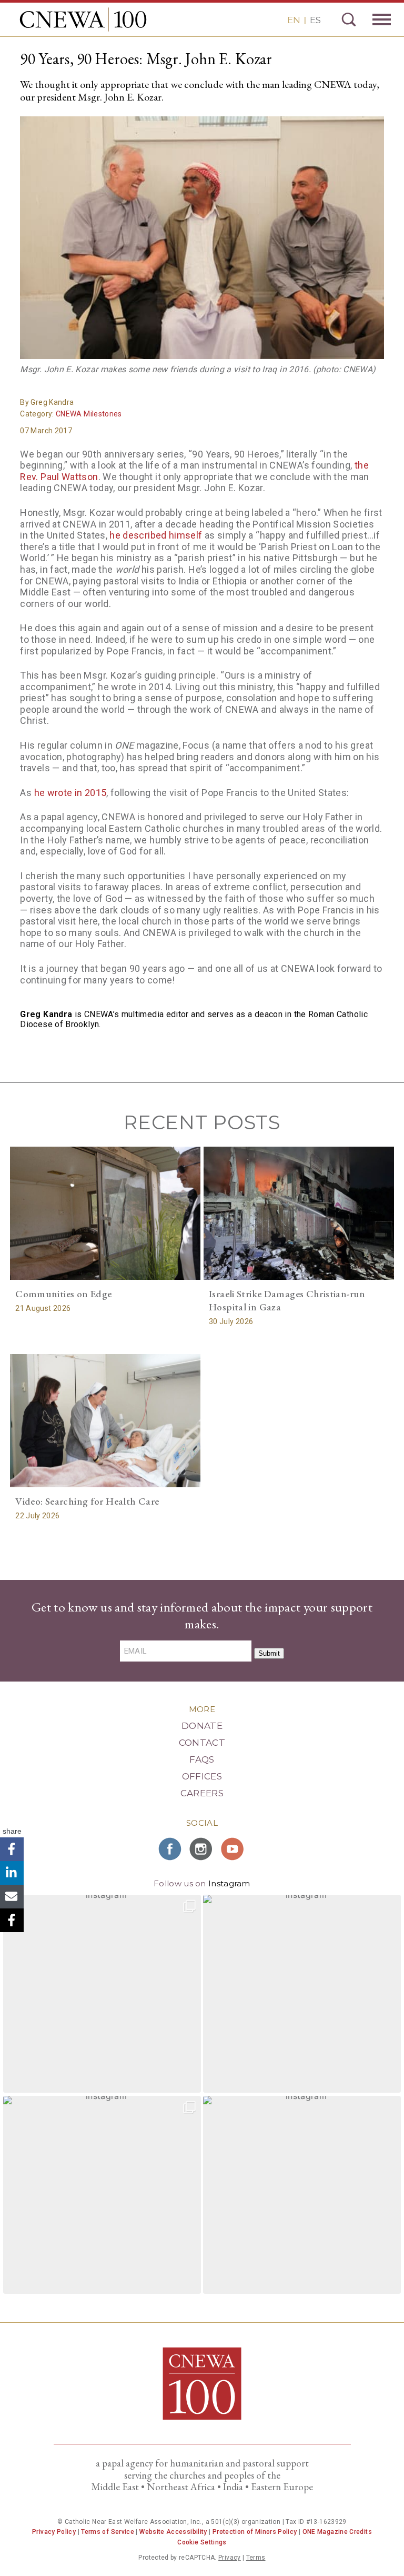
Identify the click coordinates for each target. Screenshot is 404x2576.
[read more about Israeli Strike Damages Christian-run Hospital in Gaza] (299, 1213)
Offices (202, 1776)
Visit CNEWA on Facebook (170, 1849)
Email (12, 1897)
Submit (269, 1653)
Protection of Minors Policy (255, 2532)
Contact (202, 1743)
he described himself (156, 535)
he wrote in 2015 (70, 793)
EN (294, 20)
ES (315, 20)
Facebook (12, 1849)
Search (349, 19)
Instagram (229, 1883)
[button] (102, 1994)
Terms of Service (108, 2532)
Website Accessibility (173, 2532)
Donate (202, 1726)
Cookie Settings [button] (202, 2542)
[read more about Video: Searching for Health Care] (105, 1421)
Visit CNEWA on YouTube (234, 1849)
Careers (202, 1793)
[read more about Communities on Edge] (105, 1213)
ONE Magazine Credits (337, 2532)
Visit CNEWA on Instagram (202, 1849)
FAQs (202, 1759)
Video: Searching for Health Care (87, 1501)
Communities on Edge (63, 1294)
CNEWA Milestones (89, 414)
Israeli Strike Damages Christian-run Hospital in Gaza (287, 1300)
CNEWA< (83, 19)
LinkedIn (12, 1873)
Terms (256, 2558)
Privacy (230, 2558)
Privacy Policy (54, 2532)
